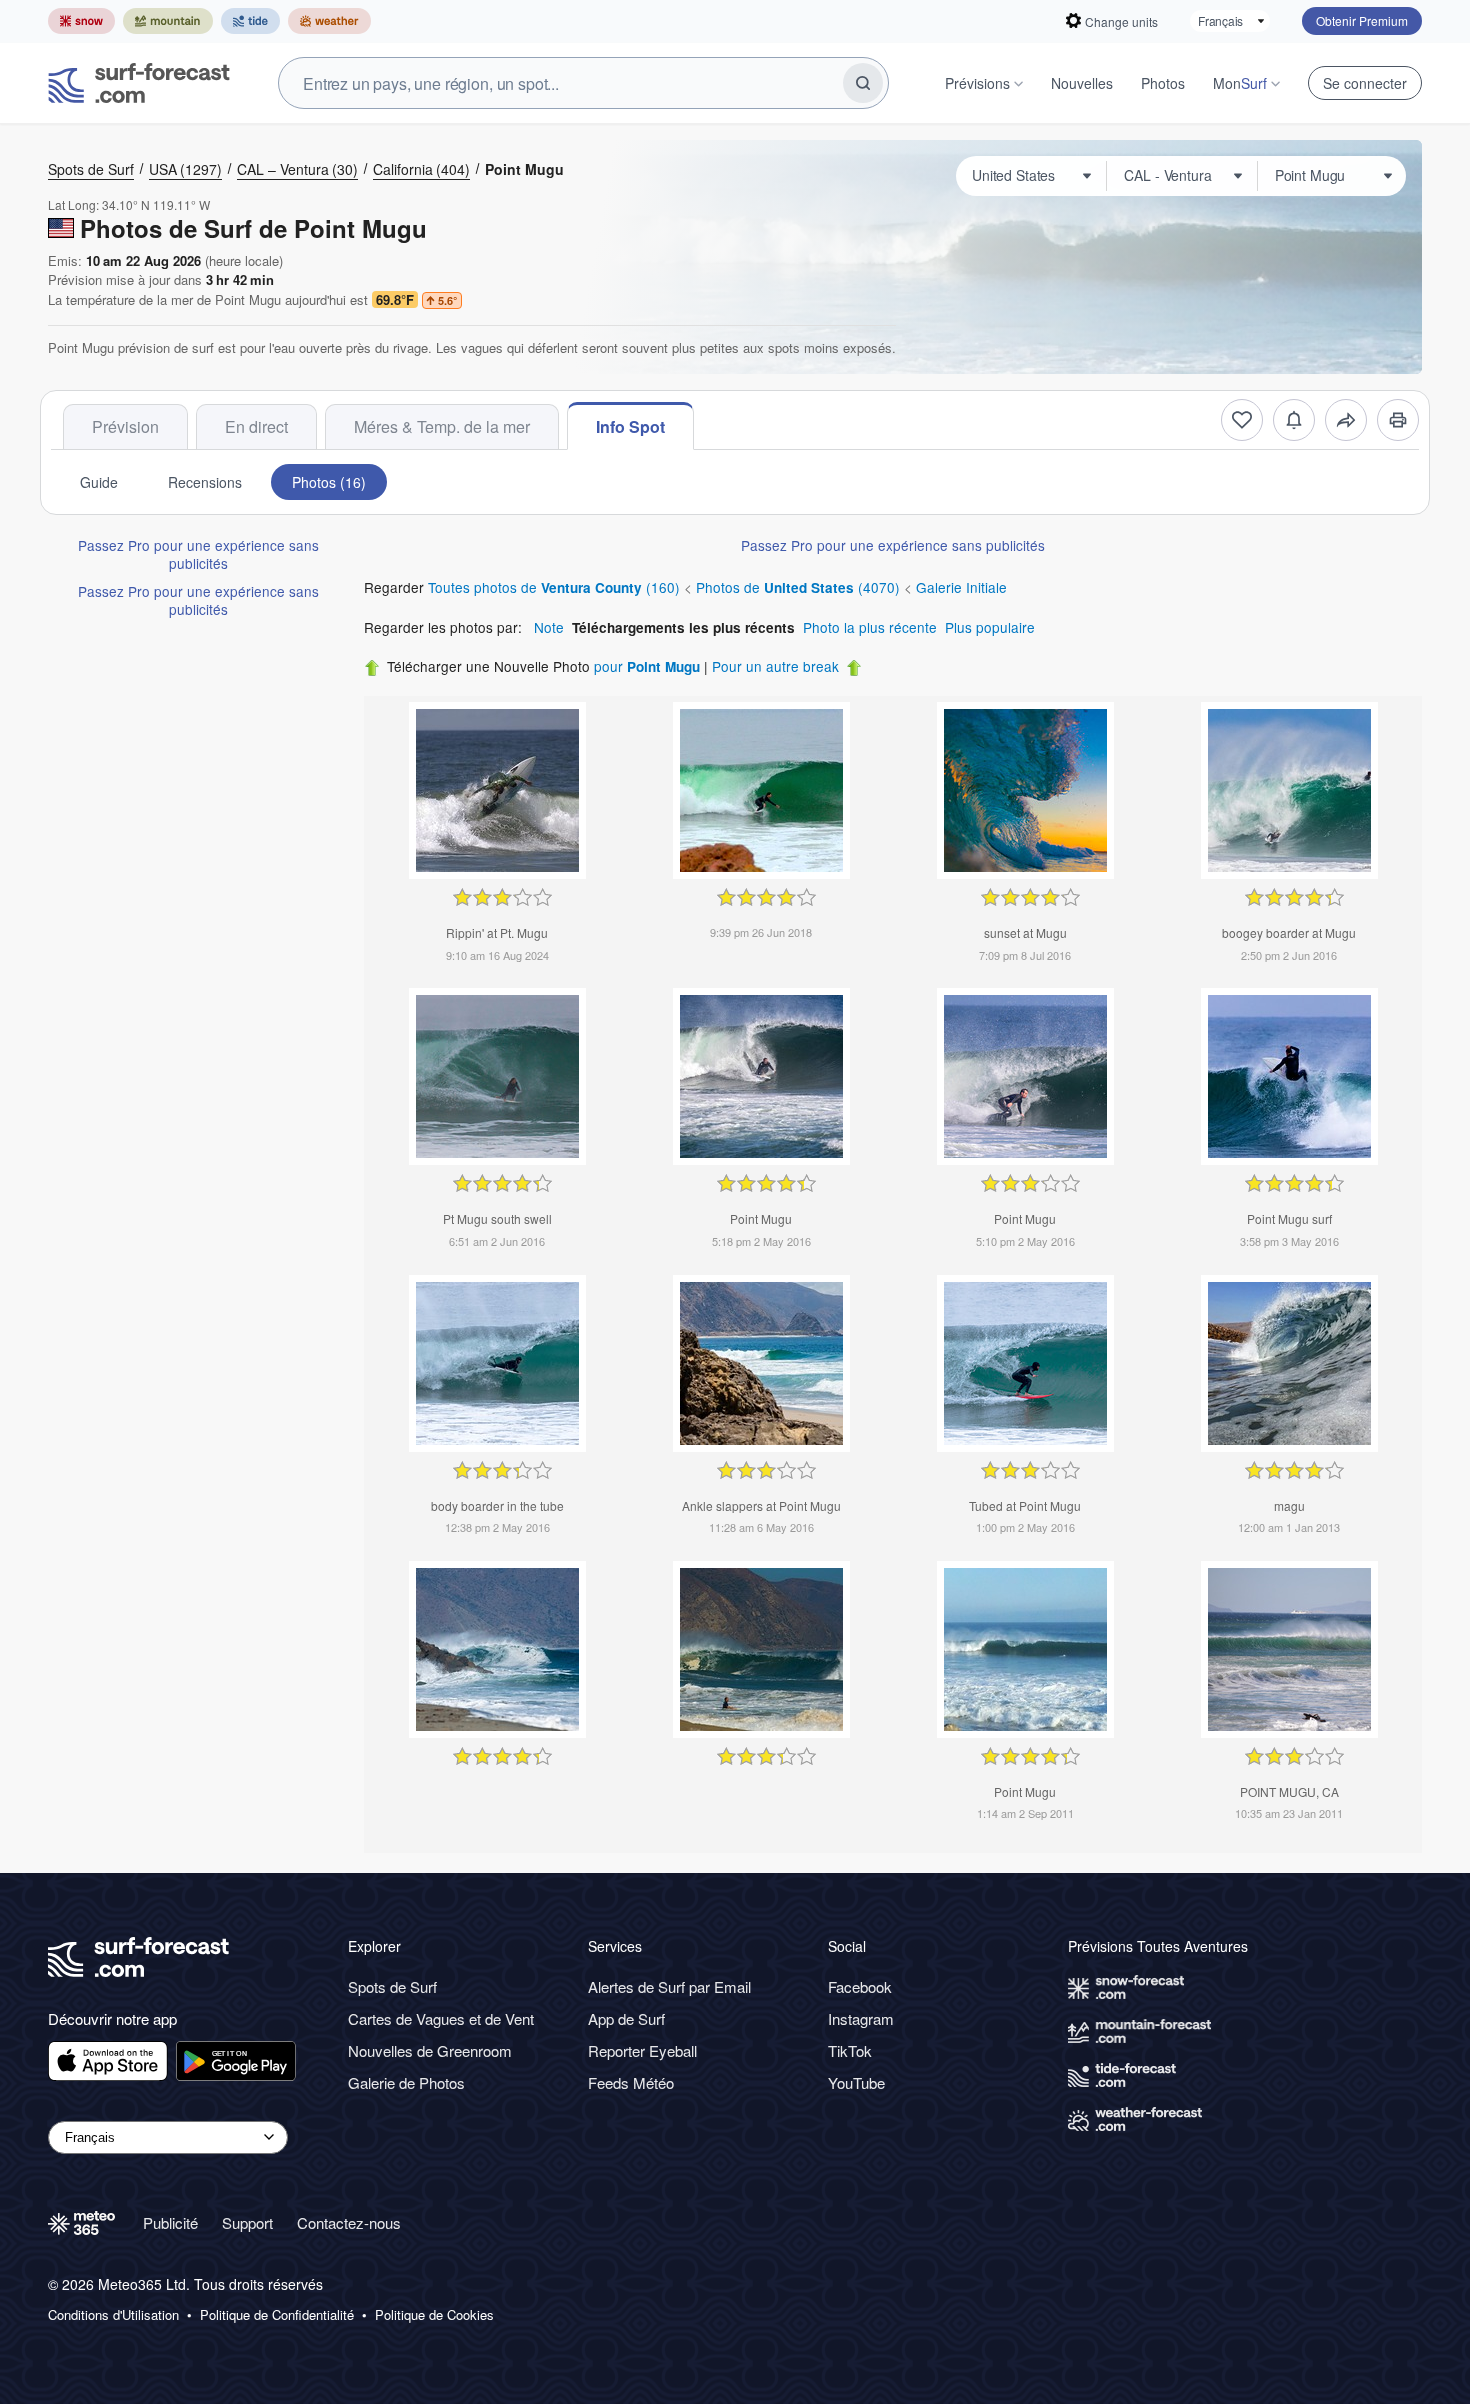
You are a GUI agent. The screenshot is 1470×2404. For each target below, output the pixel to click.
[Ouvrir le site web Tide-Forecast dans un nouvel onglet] (250, 21)
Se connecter (1365, 83)
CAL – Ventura (297, 169)
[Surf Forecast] (139, 83)
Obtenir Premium (1362, 20)
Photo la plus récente (870, 627)
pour (647, 666)
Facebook (860, 1986)
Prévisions (977, 83)
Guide (99, 482)
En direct (256, 426)
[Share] (1346, 420)
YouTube (856, 2082)
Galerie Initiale (961, 587)
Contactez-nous (349, 2222)
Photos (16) (329, 482)
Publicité (170, 2222)
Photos (1163, 83)
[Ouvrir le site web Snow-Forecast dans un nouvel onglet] (81, 21)
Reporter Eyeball (642, 2050)
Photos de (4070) (800, 587)
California (421, 169)
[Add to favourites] (1242, 420)
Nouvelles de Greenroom (430, 2050)
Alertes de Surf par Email (669, 1986)
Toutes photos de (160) (556, 587)
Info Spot (630, 426)
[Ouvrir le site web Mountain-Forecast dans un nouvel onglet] (168, 21)
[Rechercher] (863, 83)
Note (549, 627)
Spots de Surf (91, 169)
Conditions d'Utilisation (113, 2315)
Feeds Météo (631, 2082)
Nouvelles (1082, 83)
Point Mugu (524, 169)
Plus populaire (990, 627)
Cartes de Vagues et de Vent (441, 2018)
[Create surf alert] (1294, 420)
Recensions (205, 482)
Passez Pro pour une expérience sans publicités (198, 554)
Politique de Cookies (434, 2315)
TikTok (850, 2050)
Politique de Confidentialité (277, 2315)
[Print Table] (1398, 420)
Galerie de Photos (406, 2082)
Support (247, 2222)
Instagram (861, 2018)
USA (185, 169)
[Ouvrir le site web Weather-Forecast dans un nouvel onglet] (329, 21)
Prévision (125, 426)
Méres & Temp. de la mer (442, 426)
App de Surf (626, 2018)
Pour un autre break (775, 666)
